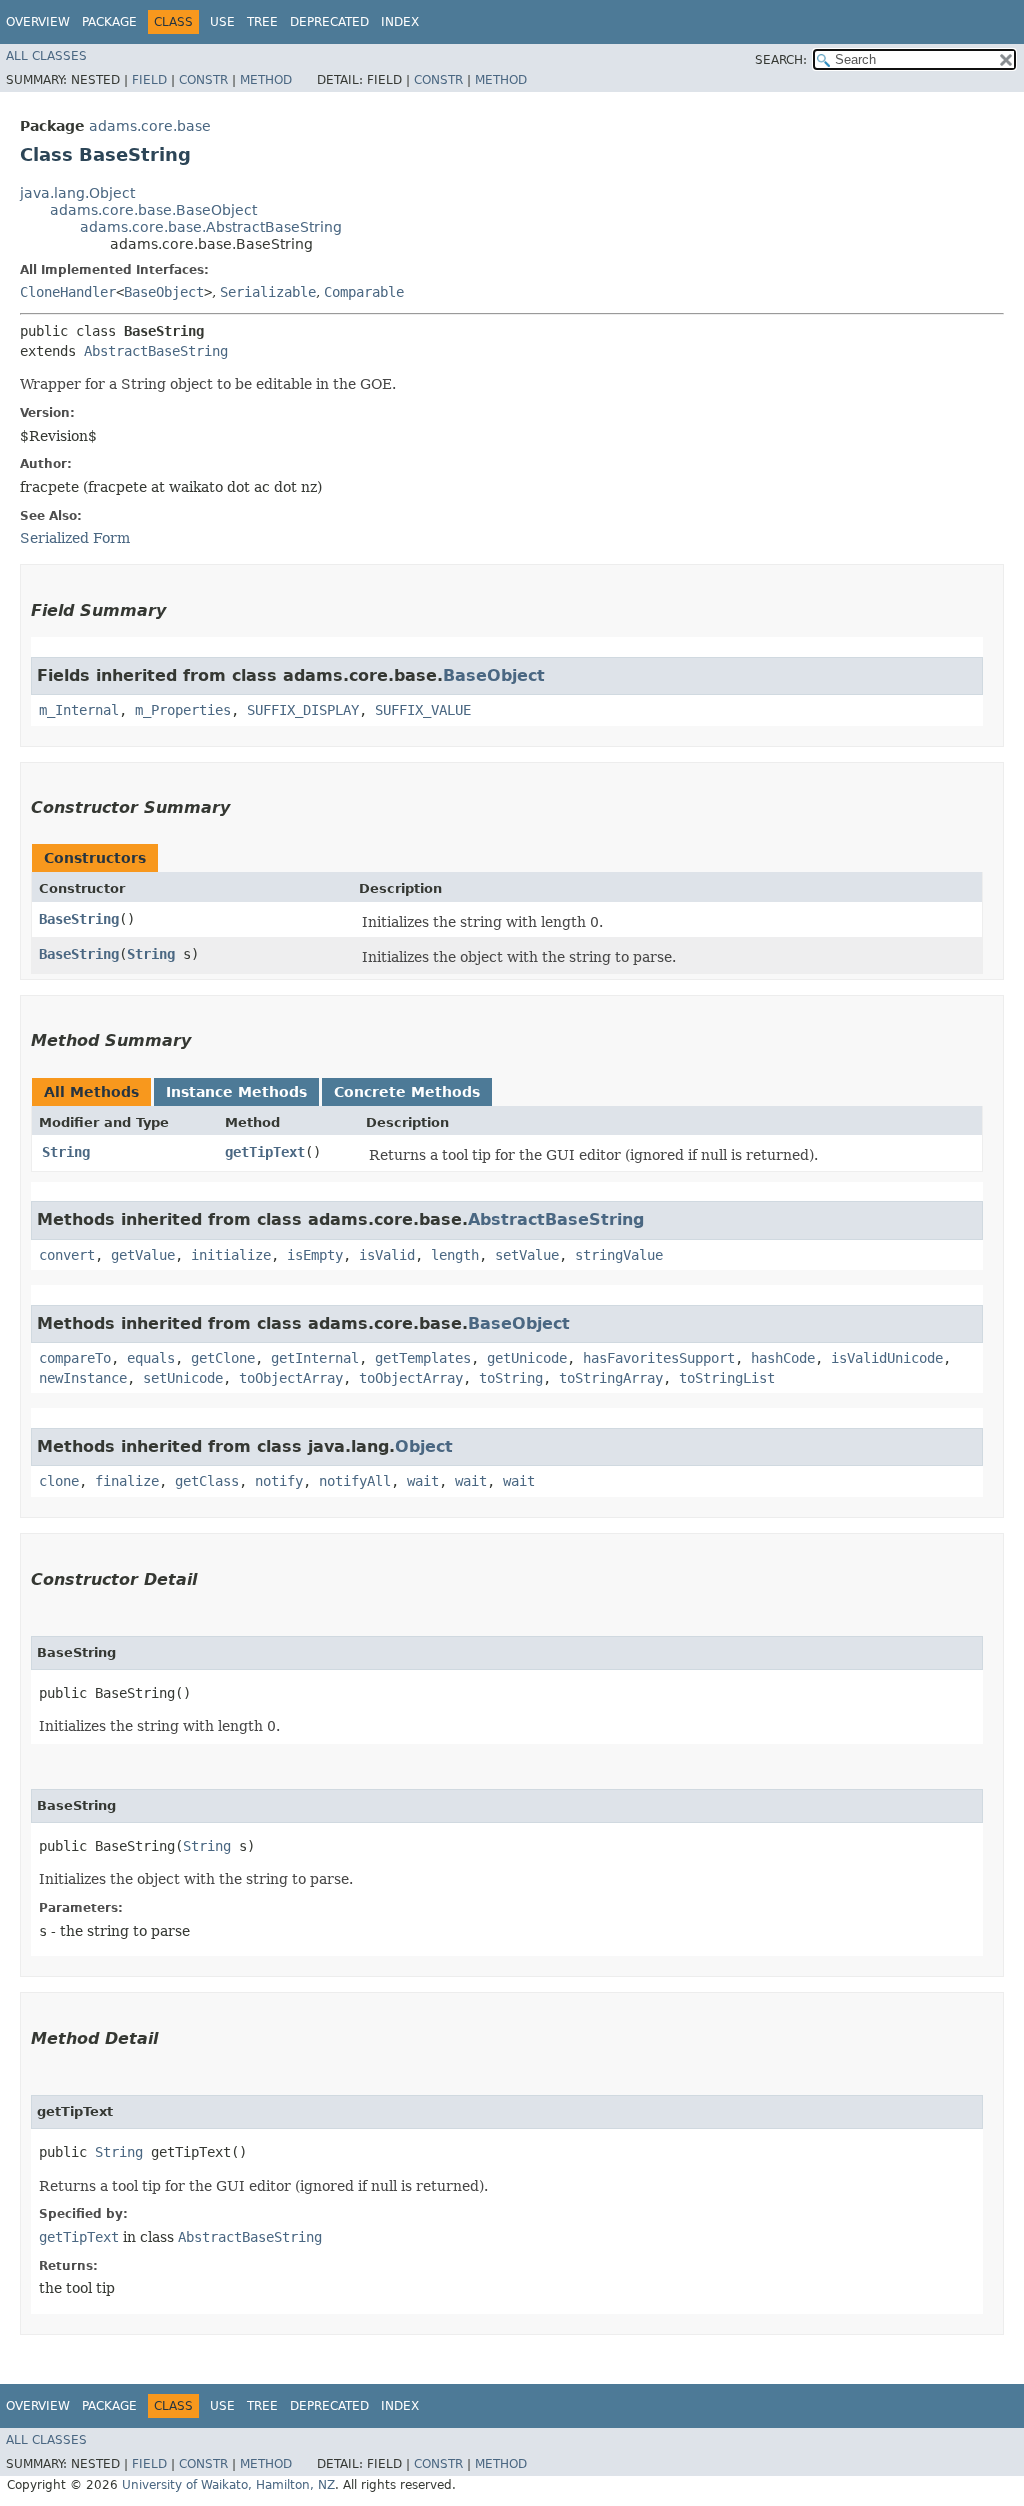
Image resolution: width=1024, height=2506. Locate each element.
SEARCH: (781, 60)
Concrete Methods (407, 1092)
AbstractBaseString (156, 351)
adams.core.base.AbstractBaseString (211, 227)
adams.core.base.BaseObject (153, 210)
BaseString (79, 919)
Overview (38, 22)
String (151, 954)
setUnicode (183, 1378)
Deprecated (329, 22)
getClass (207, 1481)
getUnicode (527, 1358)
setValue (527, 1255)
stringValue (619, 1255)
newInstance (83, 1378)
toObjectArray (291, 1378)
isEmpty (315, 1255)
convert (67, 1255)
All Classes (46, 56)
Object (424, 1446)
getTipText (265, 1152)
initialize (231, 1255)
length (455, 1255)
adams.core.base (150, 126)
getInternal (315, 1358)
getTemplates (423, 1358)
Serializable (268, 292)
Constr (203, 80)
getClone (223, 1358)
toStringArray (611, 1378)
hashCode (783, 1358)
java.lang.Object (77, 193)
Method (266, 80)
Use (222, 22)
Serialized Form (75, 538)
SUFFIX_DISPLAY (303, 710)
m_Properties (183, 710)
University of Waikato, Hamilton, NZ (228, 2485)
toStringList (727, 1378)
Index (400, 22)
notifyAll (355, 1481)
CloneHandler (68, 292)
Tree (262, 22)
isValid (387, 1255)
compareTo (75, 1358)
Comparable (364, 292)
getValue (143, 1255)
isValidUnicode (887, 1358)
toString (511, 1378)
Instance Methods (236, 1092)
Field (149, 80)
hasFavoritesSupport (659, 1358)
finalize (127, 1481)
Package (109, 22)
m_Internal (79, 710)
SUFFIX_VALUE (423, 710)
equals (151, 1358)
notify (279, 1481)
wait (423, 1481)
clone (59, 1481)
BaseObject (164, 292)
